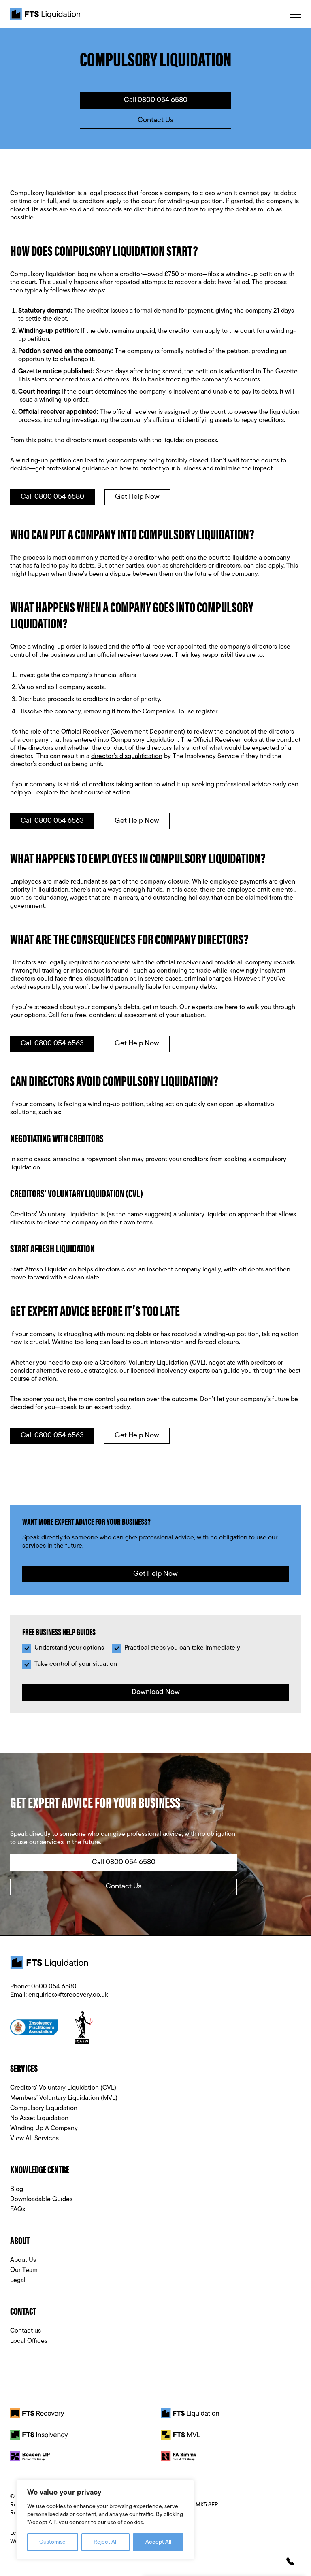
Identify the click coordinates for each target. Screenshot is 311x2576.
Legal (18, 2280)
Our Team (24, 2270)
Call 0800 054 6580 (156, 100)
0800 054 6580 (54, 1987)
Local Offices (29, 2341)
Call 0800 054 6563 (52, 821)
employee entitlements (261, 890)
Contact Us (155, 121)
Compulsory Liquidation (44, 2108)
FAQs (18, 2210)
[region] (105, 2520)
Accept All (158, 2542)
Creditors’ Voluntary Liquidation (54, 1215)
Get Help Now (137, 497)
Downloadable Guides (41, 2199)
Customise (52, 2542)
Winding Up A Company (44, 2129)
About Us (23, 2260)
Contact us (26, 2331)
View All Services (34, 2139)
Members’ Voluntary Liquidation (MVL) (64, 2098)
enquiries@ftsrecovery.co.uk (68, 1995)
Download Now (156, 1692)
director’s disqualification (127, 756)
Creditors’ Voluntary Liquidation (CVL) (63, 2088)
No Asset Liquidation (39, 2118)
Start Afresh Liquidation (43, 1270)
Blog (17, 2189)
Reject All (105, 2542)
